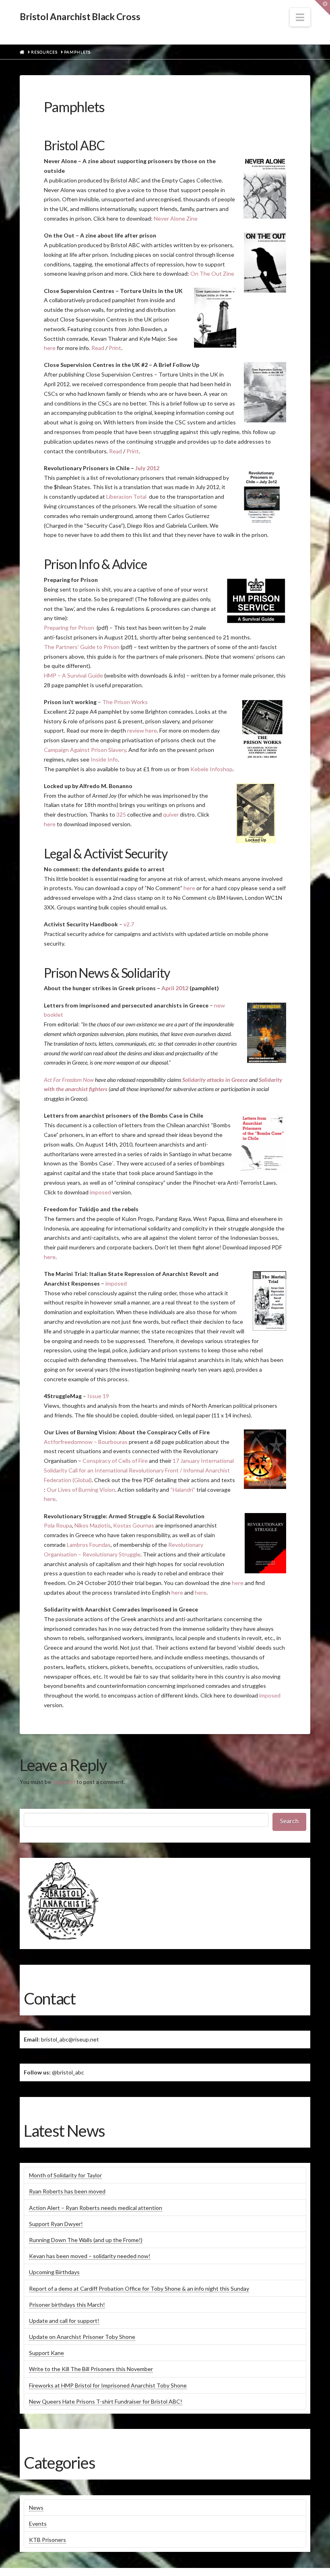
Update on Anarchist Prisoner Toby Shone (82, 2337)
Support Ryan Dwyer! (56, 2224)
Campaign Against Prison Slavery (85, 750)
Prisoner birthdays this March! (67, 2305)
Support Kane (46, 2353)
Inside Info (104, 759)
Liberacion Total (127, 497)
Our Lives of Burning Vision (81, 1490)
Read (98, 348)
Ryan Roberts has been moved (67, 2191)
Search (289, 1821)
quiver (171, 814)
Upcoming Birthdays (54, 2272)
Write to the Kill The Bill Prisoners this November (91, 2369)
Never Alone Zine (176, 218)
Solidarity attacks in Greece (215, 1080)
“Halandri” (183, 1490)
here (50, 348)
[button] (300, 17)
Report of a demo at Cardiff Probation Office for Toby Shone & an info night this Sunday (139, 2288)
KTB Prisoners (47, 2540)
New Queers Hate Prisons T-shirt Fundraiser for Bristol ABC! (106, 2401)
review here (142, 730)
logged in (64, 1782)
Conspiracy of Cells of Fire (115, 1461)
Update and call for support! (64, 2321)
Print (115, 348)
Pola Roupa (58, 1525)
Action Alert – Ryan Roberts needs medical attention (96, 2208)
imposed (100, 1192)
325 (121, 814)
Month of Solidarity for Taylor (65, 2175)
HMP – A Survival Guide (73, 675)
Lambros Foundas (89, 1545)
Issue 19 (98, 1396)
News (36, 2507)
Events (38, 2524)
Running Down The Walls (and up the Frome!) (86, 2240)
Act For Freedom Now (69, 1080)
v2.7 (129, 924)
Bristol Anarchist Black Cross (80, 17)
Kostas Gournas (134, 1525)
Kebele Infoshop (211, 769)
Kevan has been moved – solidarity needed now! (90, 2256)
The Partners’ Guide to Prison (82, 647)
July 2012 (147, 468)
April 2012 (175, 988)
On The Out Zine (212, 273)
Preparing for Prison (69, 628)
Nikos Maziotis (93, 1525)
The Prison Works (125, 702)
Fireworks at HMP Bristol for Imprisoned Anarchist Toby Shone (108, 2385)
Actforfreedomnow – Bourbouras (86, 1442)
